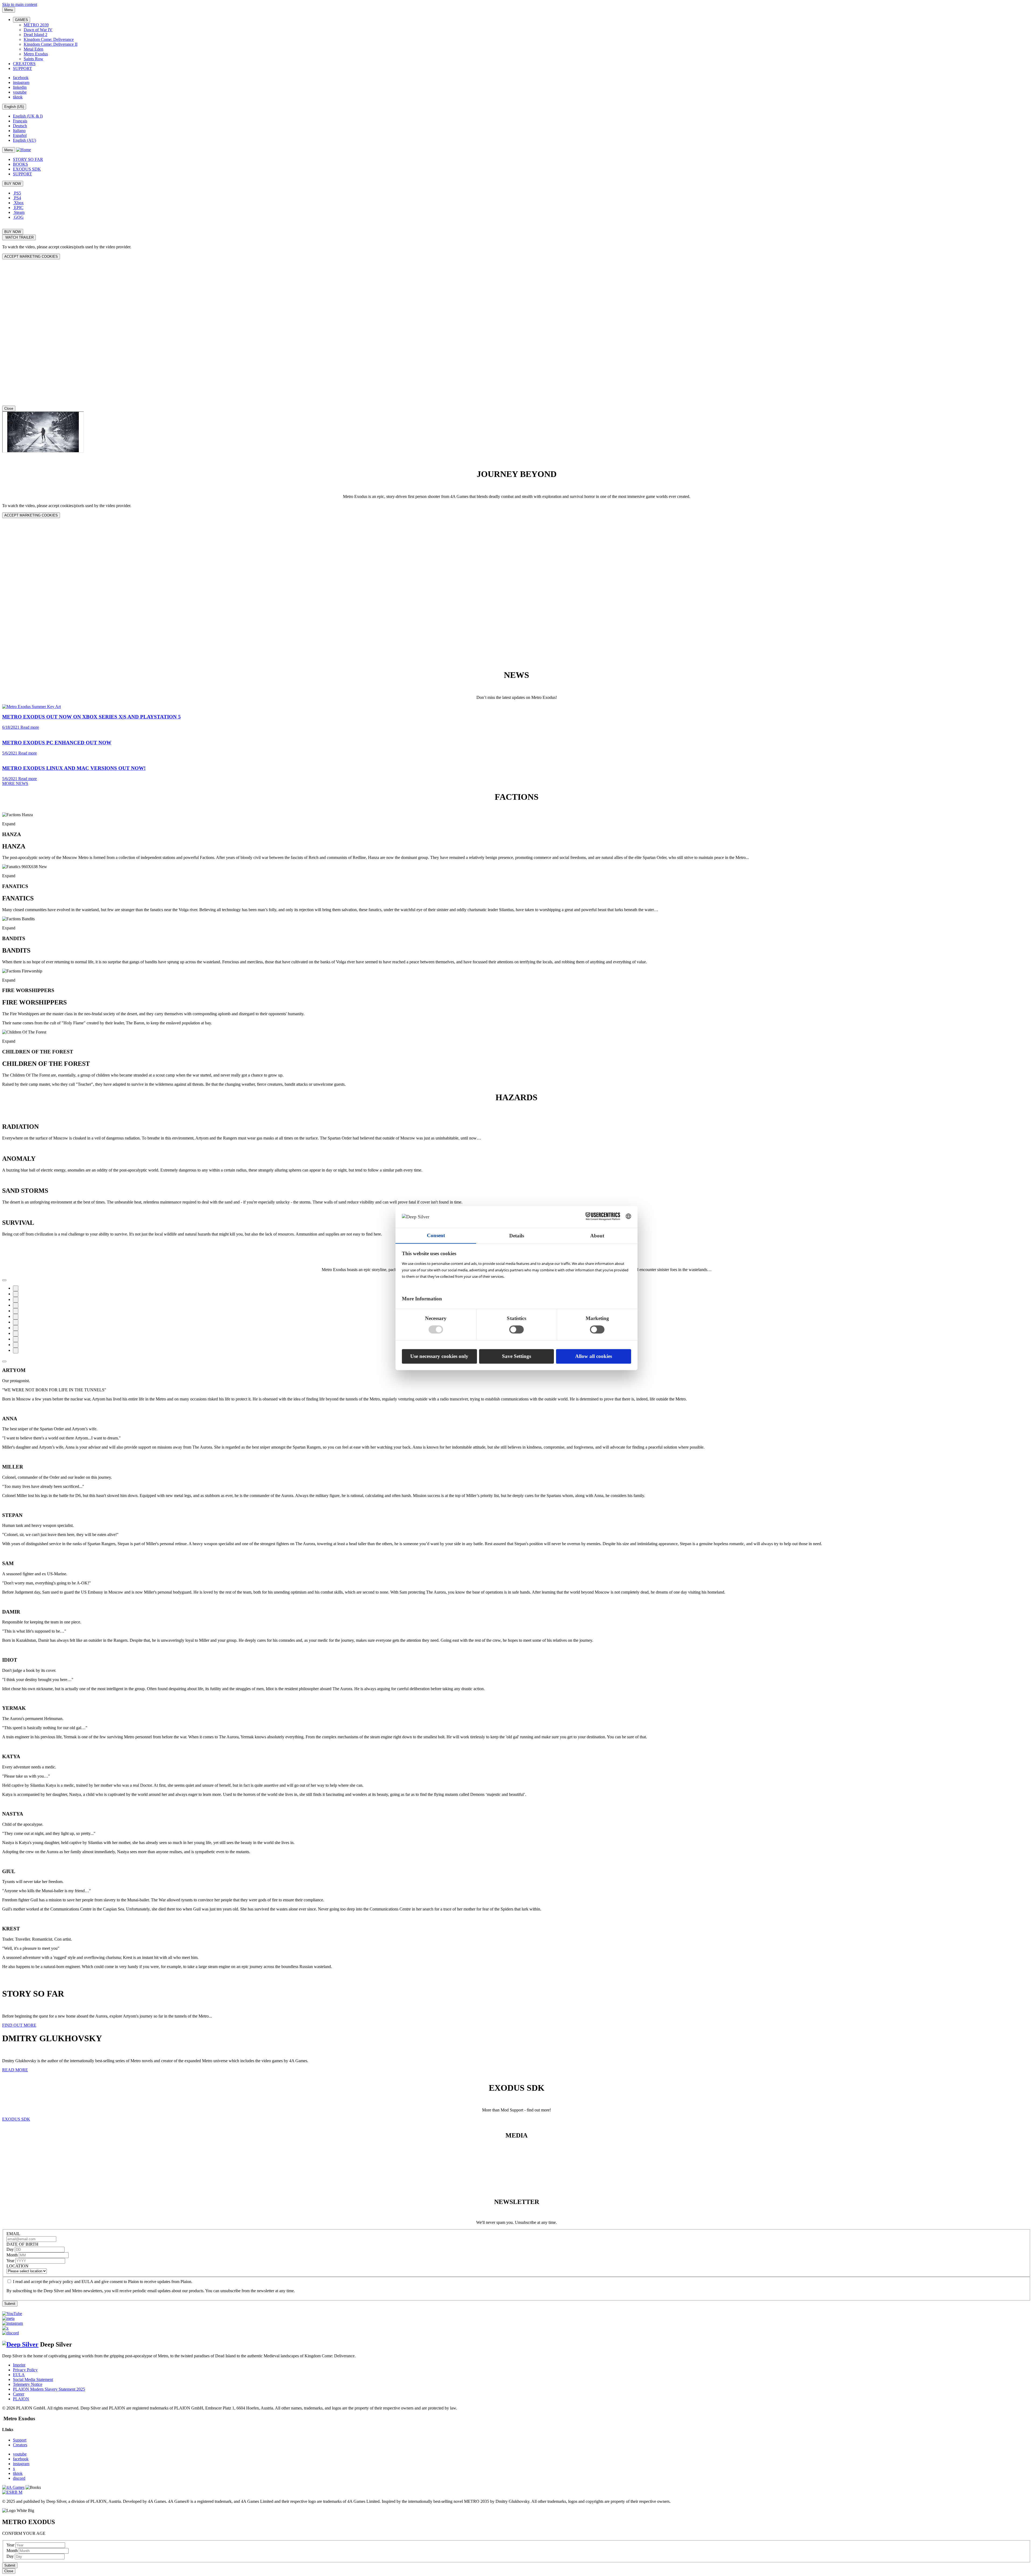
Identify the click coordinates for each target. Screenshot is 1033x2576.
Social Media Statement (33, 2379)
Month (13, 2255)
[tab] (516, 836)
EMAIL (13, 2234)
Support (20, 2440)
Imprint (19, 2365)
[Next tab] (4, 1361)
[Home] (24, 150)
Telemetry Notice (28, 2384)
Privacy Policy (25, 2370)
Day (11, 2249)
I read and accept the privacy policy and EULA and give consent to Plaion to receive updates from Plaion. (103, 2282)
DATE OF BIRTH (22, 2244)
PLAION (21, 2399)
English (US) (14, 107)
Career (19, 2394)
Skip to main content (20, 4)
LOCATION (17, 2266)
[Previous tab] (4, 1280)
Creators (20, 2445)
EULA (19, 2375)
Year (11, 2261)
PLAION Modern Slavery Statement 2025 (49, 2389)
